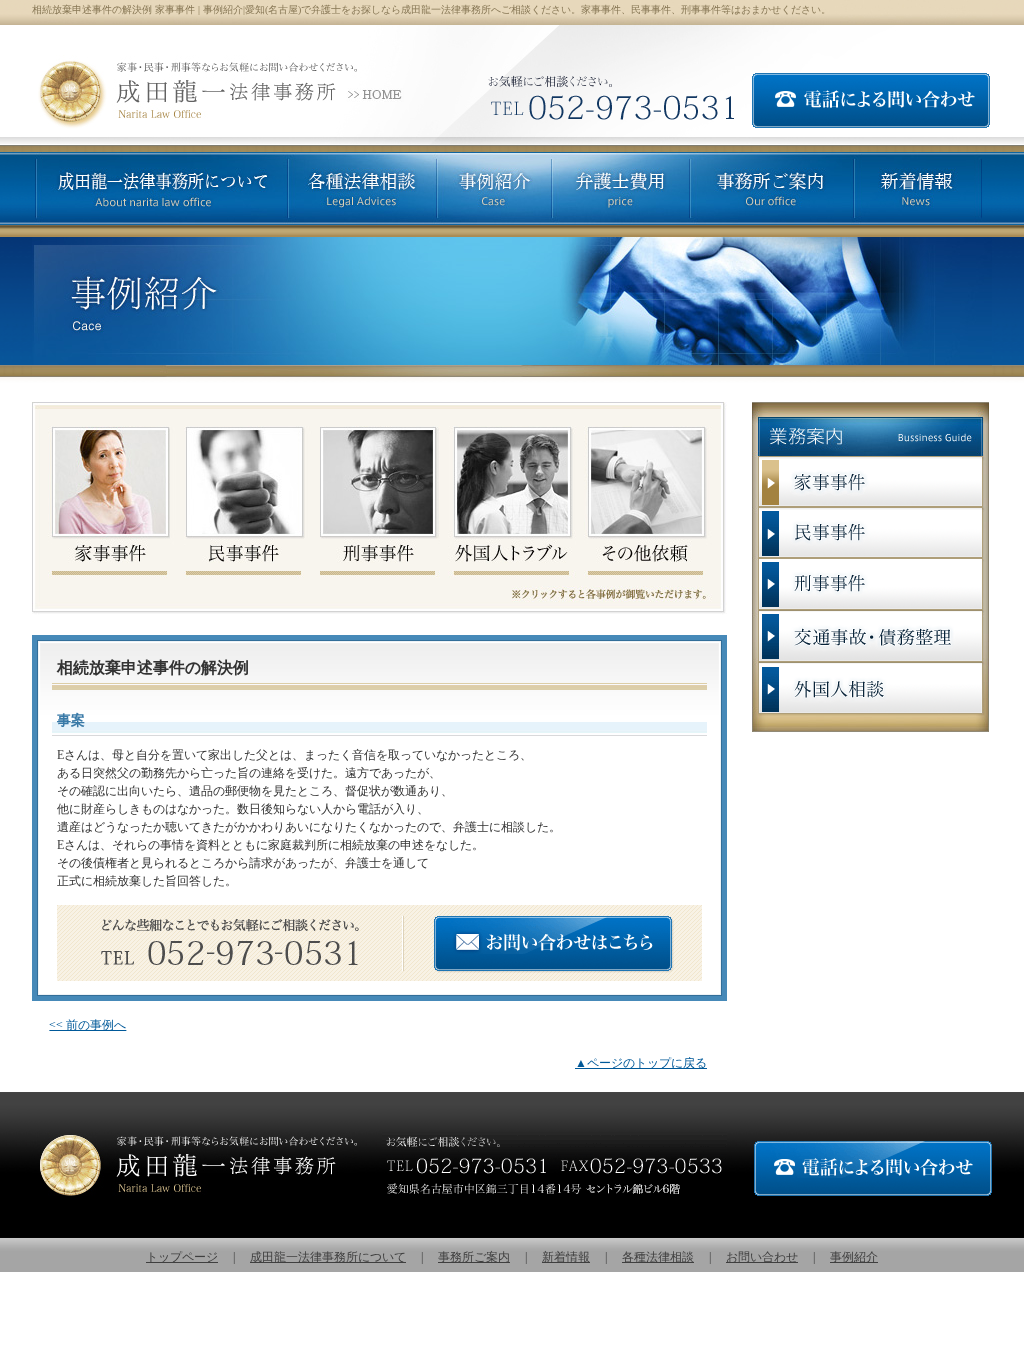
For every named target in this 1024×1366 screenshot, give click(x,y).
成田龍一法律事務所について (328, 1257)
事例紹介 (854, 1257)
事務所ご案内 (474, 1257)
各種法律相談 (658, 1257)
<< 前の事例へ (87, 1025)
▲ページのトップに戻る (641, 1063)
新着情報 (566, 1257)
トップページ (182, 1257)
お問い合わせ (762, 1257)
